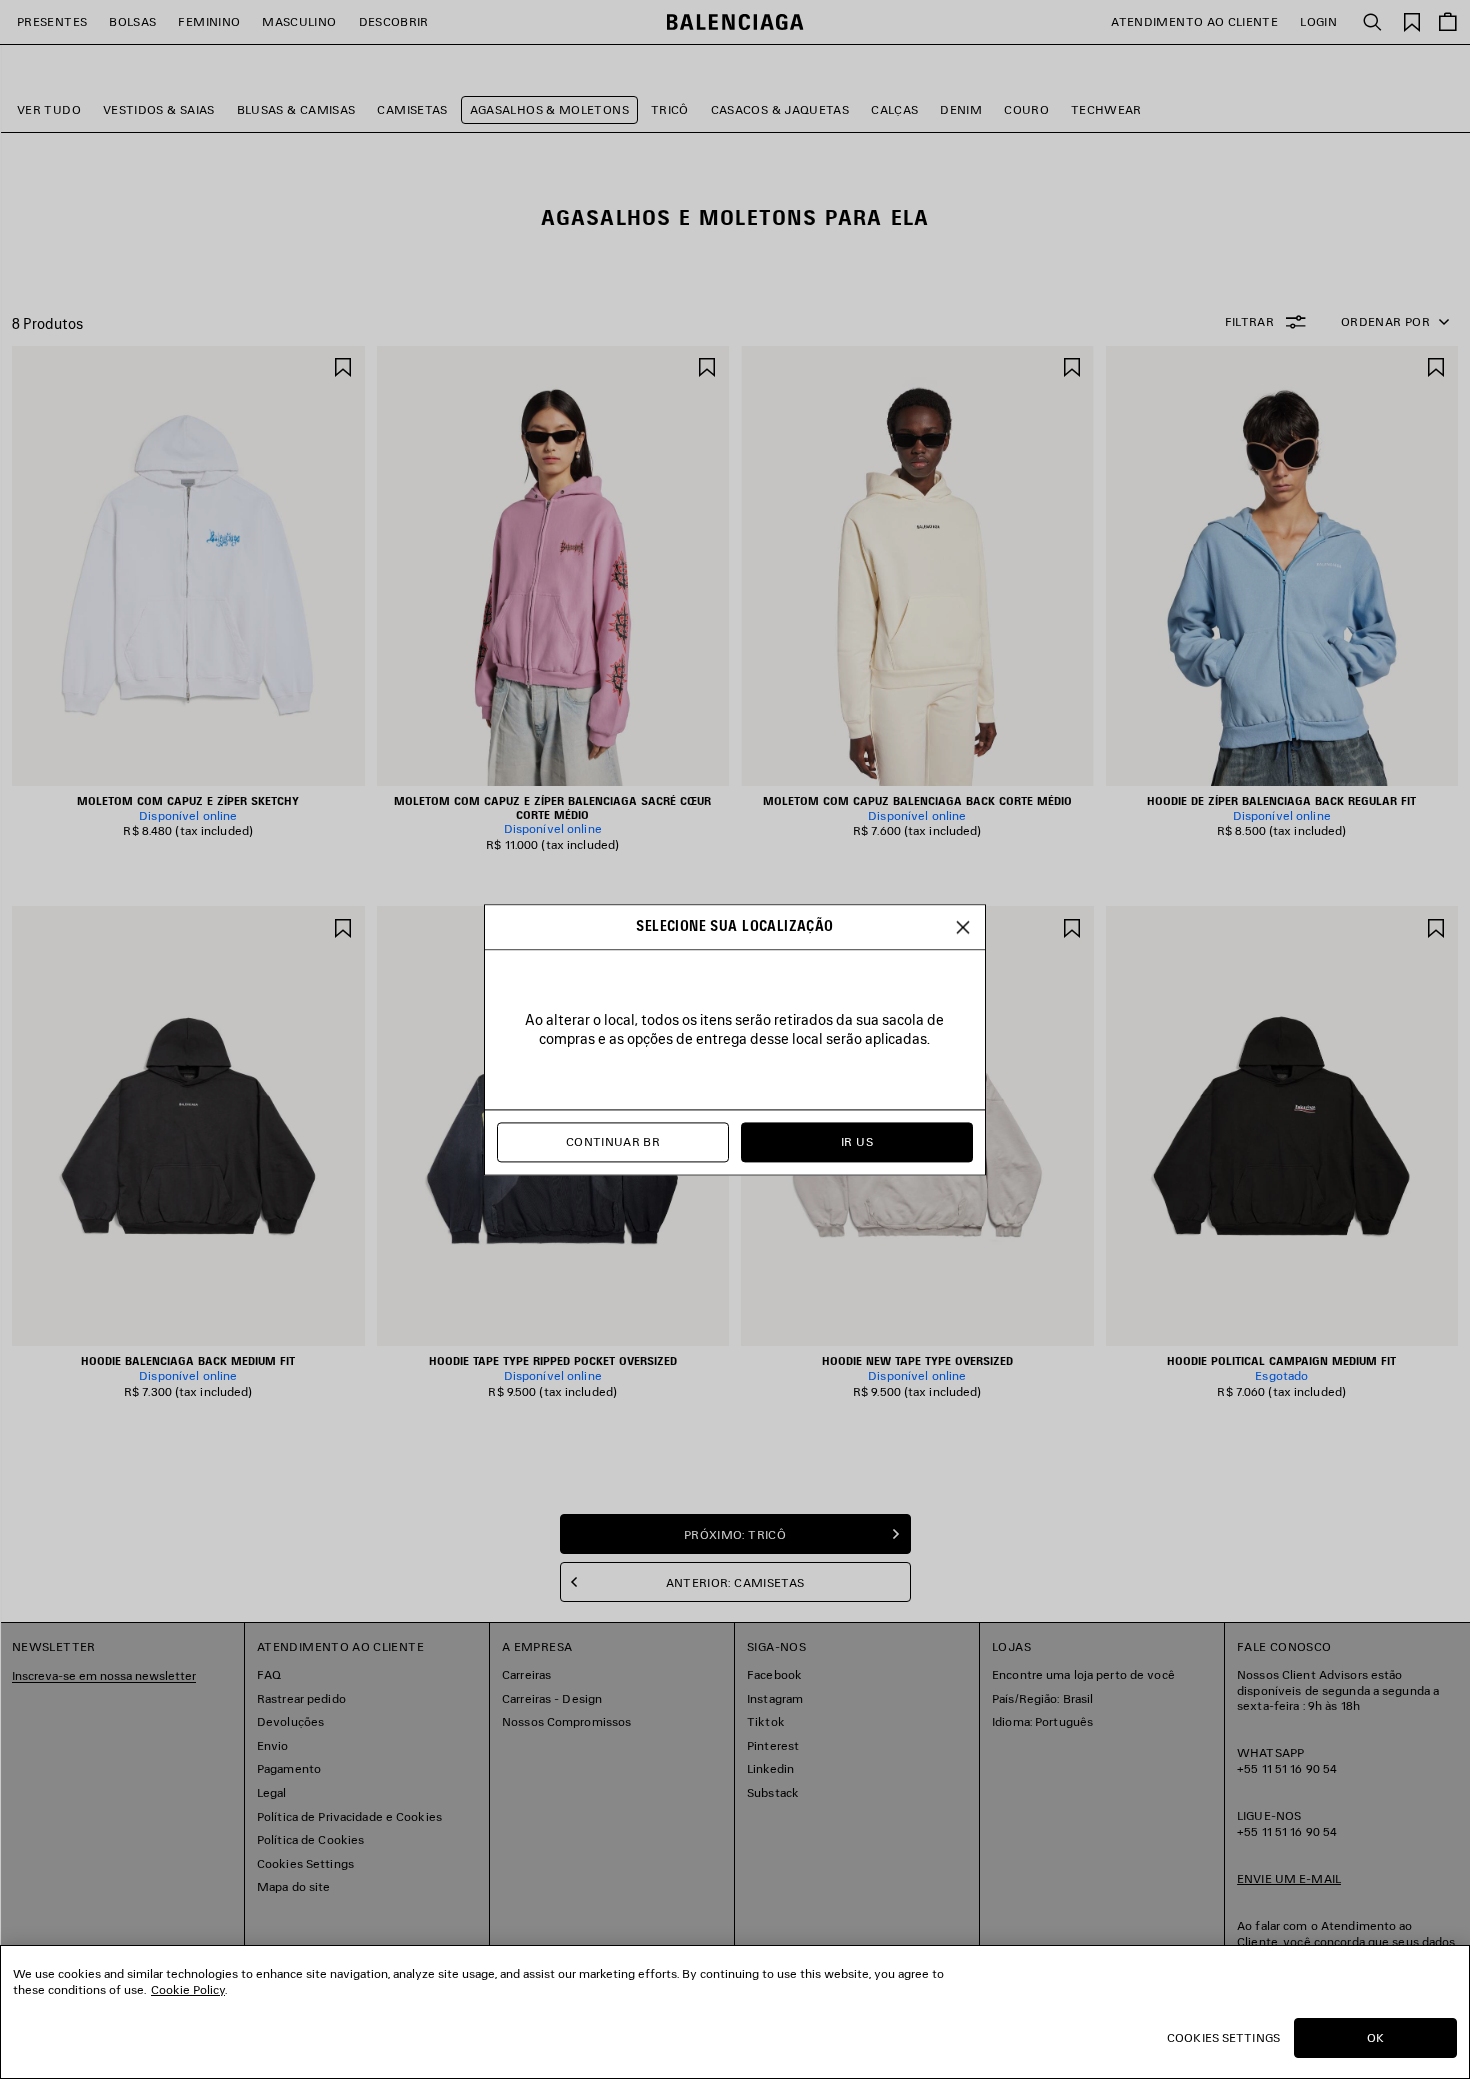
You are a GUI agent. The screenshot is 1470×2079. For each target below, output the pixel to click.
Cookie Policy (188, 1989)
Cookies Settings (1223, 2037)
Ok (1375, 2037)
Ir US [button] (857, 1141)
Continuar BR (613, 1141)
